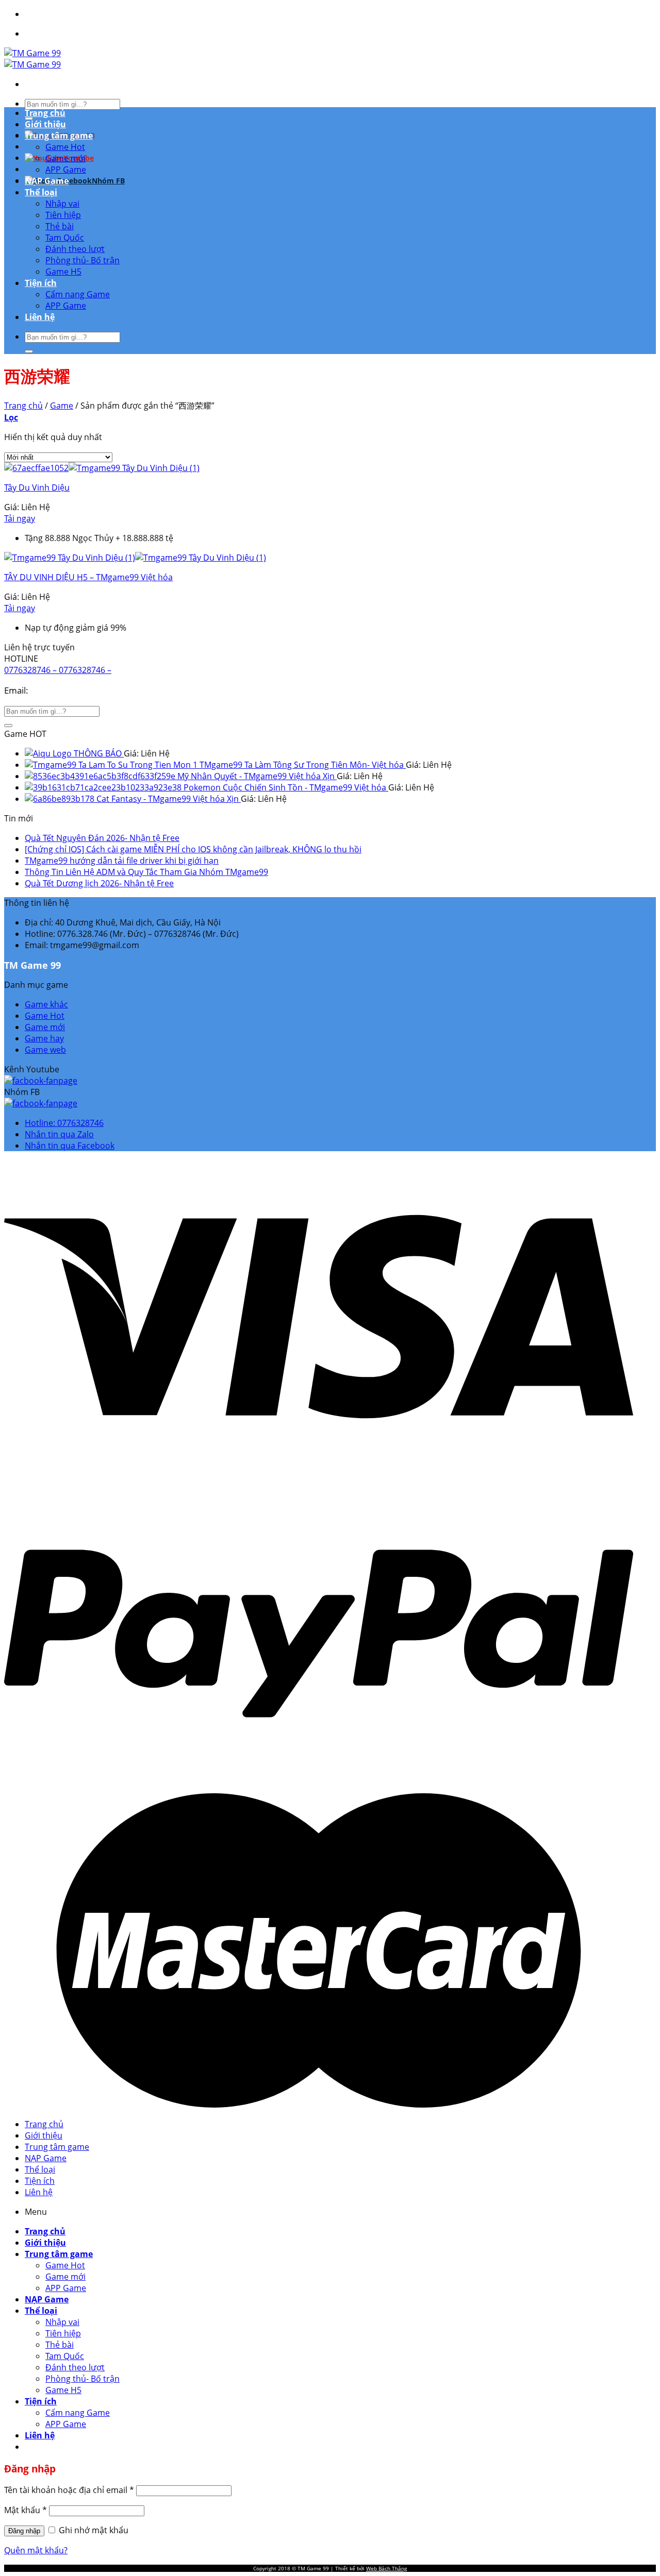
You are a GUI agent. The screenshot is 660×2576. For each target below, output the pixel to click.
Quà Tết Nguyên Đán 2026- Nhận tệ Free (102, 838)
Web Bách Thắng (386, 2568)
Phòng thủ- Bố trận (82, 260)
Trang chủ (45, 113)
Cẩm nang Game (78, 294)
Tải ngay (20, 518)
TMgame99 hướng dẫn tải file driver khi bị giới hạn (122, 861)
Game (62, 406)
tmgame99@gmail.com (77, 690)
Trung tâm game (59, 136)
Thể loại (41, 192)
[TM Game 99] (32, 59)
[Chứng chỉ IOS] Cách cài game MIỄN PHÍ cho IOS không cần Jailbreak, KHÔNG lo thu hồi (193, 849)
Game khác (46, 1004)
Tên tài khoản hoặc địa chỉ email (69, 2490)
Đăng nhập (24, 2531)
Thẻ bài (60, 226)
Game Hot (65, 147)
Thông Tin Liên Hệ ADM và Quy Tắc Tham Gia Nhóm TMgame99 (146, 872)
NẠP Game (47, 181)
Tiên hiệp (63, 215)
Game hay (44, 1038)
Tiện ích (41, 283)
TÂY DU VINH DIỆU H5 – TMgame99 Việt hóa (88, 577)
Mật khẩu (26, 2510)
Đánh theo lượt (75, 249)
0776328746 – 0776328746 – (58, 670)
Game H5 (63, 272)
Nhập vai (62, 204)
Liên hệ (40, 317)
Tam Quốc (65, 238)
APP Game (66, 170)
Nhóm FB (108, 181)
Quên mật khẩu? (36, 2550)
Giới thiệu (45, 124)
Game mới (65, 158)
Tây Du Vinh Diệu (37, 487)
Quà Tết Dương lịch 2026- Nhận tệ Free (99, 883)
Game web (45, 1050)
